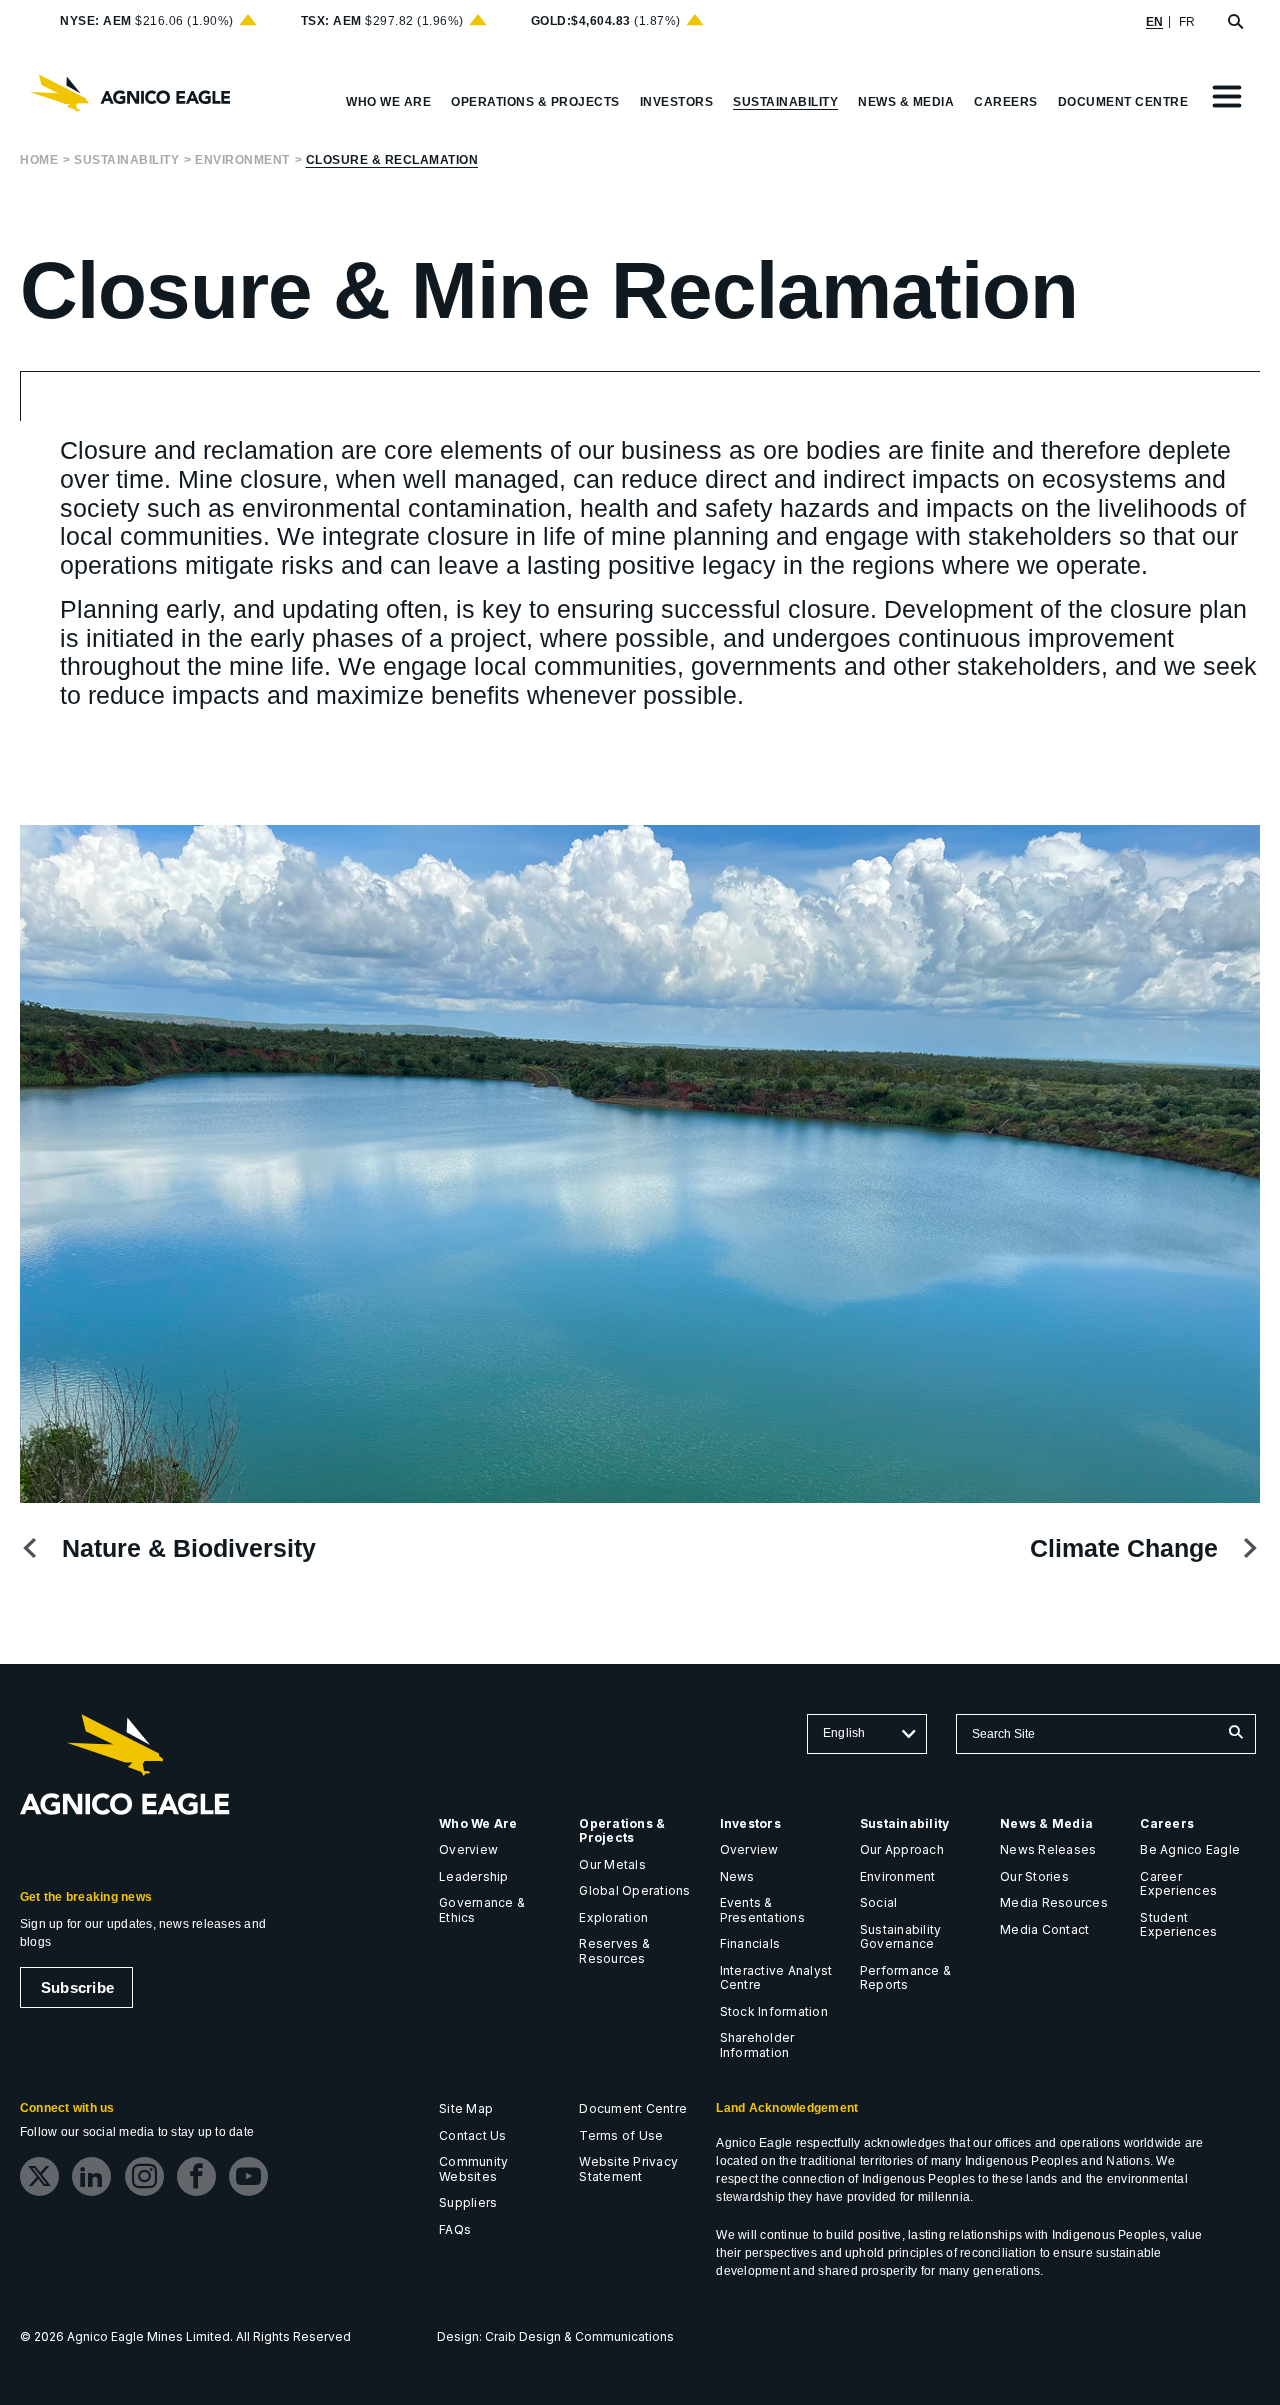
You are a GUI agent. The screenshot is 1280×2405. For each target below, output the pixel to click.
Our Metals (612, 1864)
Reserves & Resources (614, 1951)
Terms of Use (621, 2135)
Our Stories (1034, 1876)
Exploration (613, 1917)
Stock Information (774, 2011)
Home (39, 160)
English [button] (844, 1733)
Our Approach (902, 1849)
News (737, 1876)
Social (878, 1902)
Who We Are (478, 1823)
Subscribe (77, 1987)
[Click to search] (1235, 1734)
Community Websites (473, 2169)
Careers (1167, 1823)
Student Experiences (1178, 1925)
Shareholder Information (757, 2045)
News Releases (1048, 1849)
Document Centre (633, 2108)
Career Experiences (1178, 1884)
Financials (750, 1943)
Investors (750, 1823)
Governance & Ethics (482, 1910)
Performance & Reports (905, 1978)
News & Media (1046, 1823)
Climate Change (1124, 1548)
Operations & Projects (622, 1831)
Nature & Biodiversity (189, 1548)
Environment (242, 160)
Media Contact (1044, 1929)
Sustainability (126, 160)
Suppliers (468, 2202)
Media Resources (1054, 1902)
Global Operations (634, 1890)
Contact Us (472, 2135)
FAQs (455, 2229)
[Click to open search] (1235, 23)
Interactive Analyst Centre (776, 1978)
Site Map (466, 2108)
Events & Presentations (762, 1910)
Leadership (473, 1876)
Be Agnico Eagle (1190, 1849)
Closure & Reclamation (392, 160)
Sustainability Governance (900, 1937)
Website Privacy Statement (628, 2169)
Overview (468, 1849)
